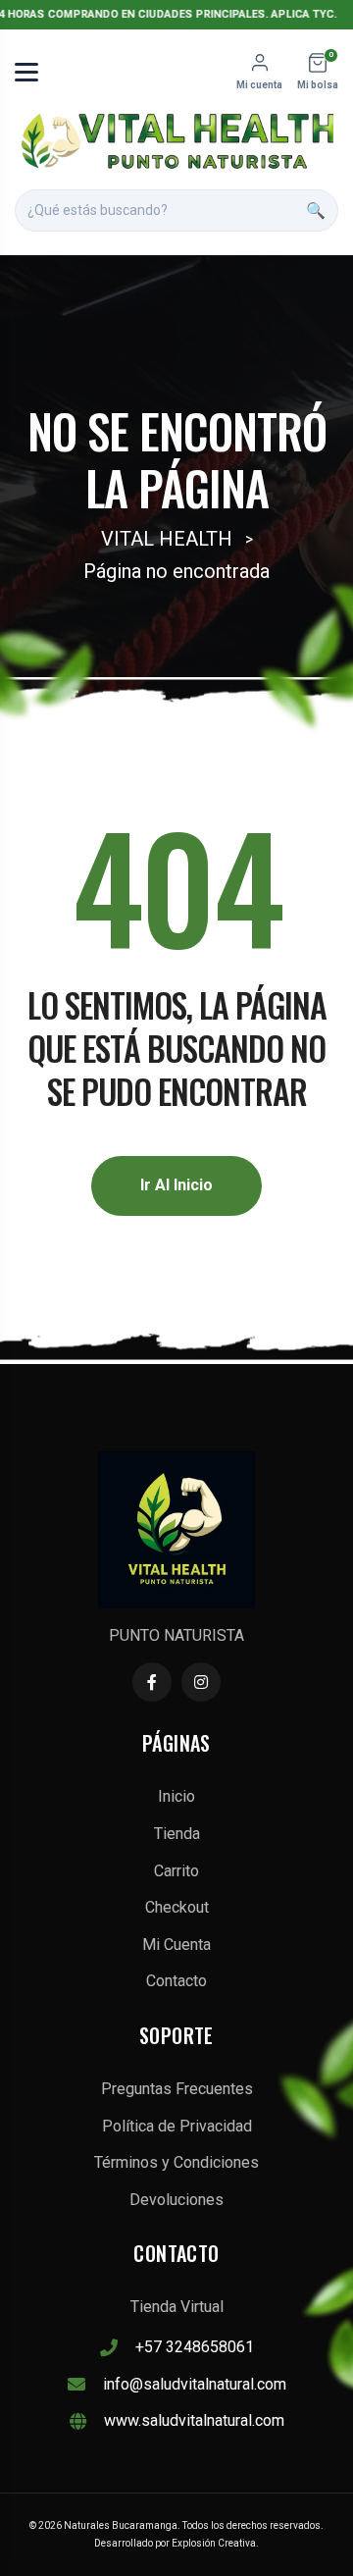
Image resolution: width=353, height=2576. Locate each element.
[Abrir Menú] (26, 72)
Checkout (177, 1907)
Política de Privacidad (177, 2126)
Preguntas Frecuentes (177, 2089)
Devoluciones (176, 2200)
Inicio (176, 1796)
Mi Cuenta (176, 1945)
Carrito (176, 1871)
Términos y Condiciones (176, 2162)
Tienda (177, 1834)
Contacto (176, 1981)
